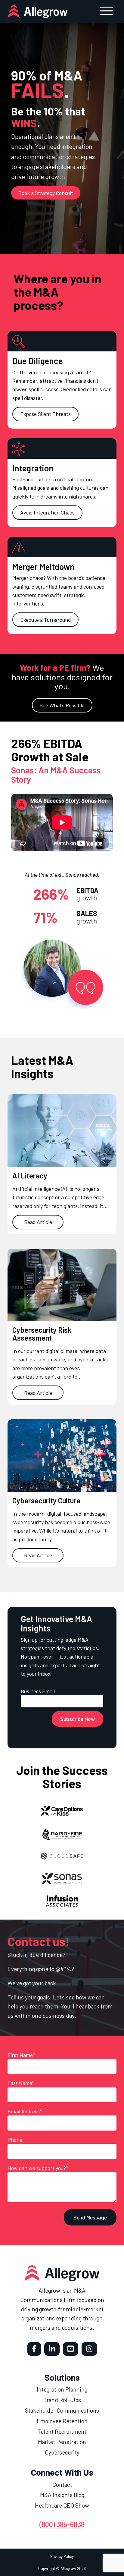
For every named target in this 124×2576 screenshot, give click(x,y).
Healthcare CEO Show (62, 2505)
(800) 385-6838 (62, 2524)
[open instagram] (89, 2349)
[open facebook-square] (34, 2349)
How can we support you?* (38, 2168)
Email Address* (25, 2111)
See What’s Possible (62, 705)
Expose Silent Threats (45, 414)
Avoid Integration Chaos (47, 512)
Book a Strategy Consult (46, 193)
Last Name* (21, 2083)
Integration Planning (62, 2389)
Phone (15, 2140)
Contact (62, 2485)
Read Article (38, 1222)
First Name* (21, 2055)
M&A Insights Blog (62, 2495)
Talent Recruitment (62, 2431)
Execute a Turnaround (45, 620)
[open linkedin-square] (52, 2349)
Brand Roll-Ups (62, 2400)
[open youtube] (71, 2349)
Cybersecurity (62, 2452)
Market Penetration (62, 2442)
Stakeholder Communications (62, 2410)
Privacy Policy (62, 2556)
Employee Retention (62, 2421)
